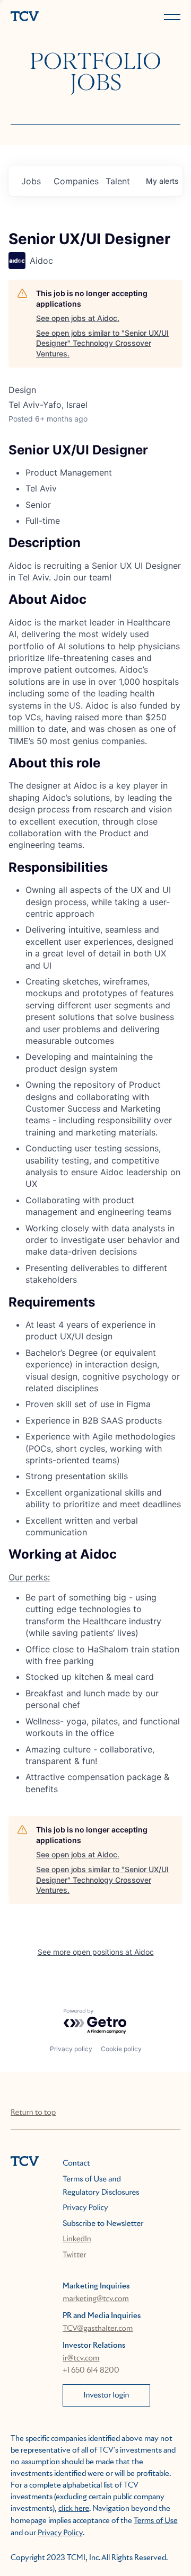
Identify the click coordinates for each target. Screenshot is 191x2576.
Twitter (74, 2255)
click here (74, 2509)
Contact (76, 2163)
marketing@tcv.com (96, 2299)
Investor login (107, 2395)
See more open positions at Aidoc (96, 1952)
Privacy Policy (85, 2208)
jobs (31, 181)
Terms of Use (156, 2521)
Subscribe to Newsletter (103, 2224)
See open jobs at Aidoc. (78, 318)
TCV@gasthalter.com (98, 2329)
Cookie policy (121, 2049)
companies (75, 181)
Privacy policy (71, 2049)
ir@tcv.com (81, 2358)
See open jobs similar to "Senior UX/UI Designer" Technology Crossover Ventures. (102, 343)
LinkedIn (77, 2239)
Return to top (33, 2113)
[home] (51, 17)
